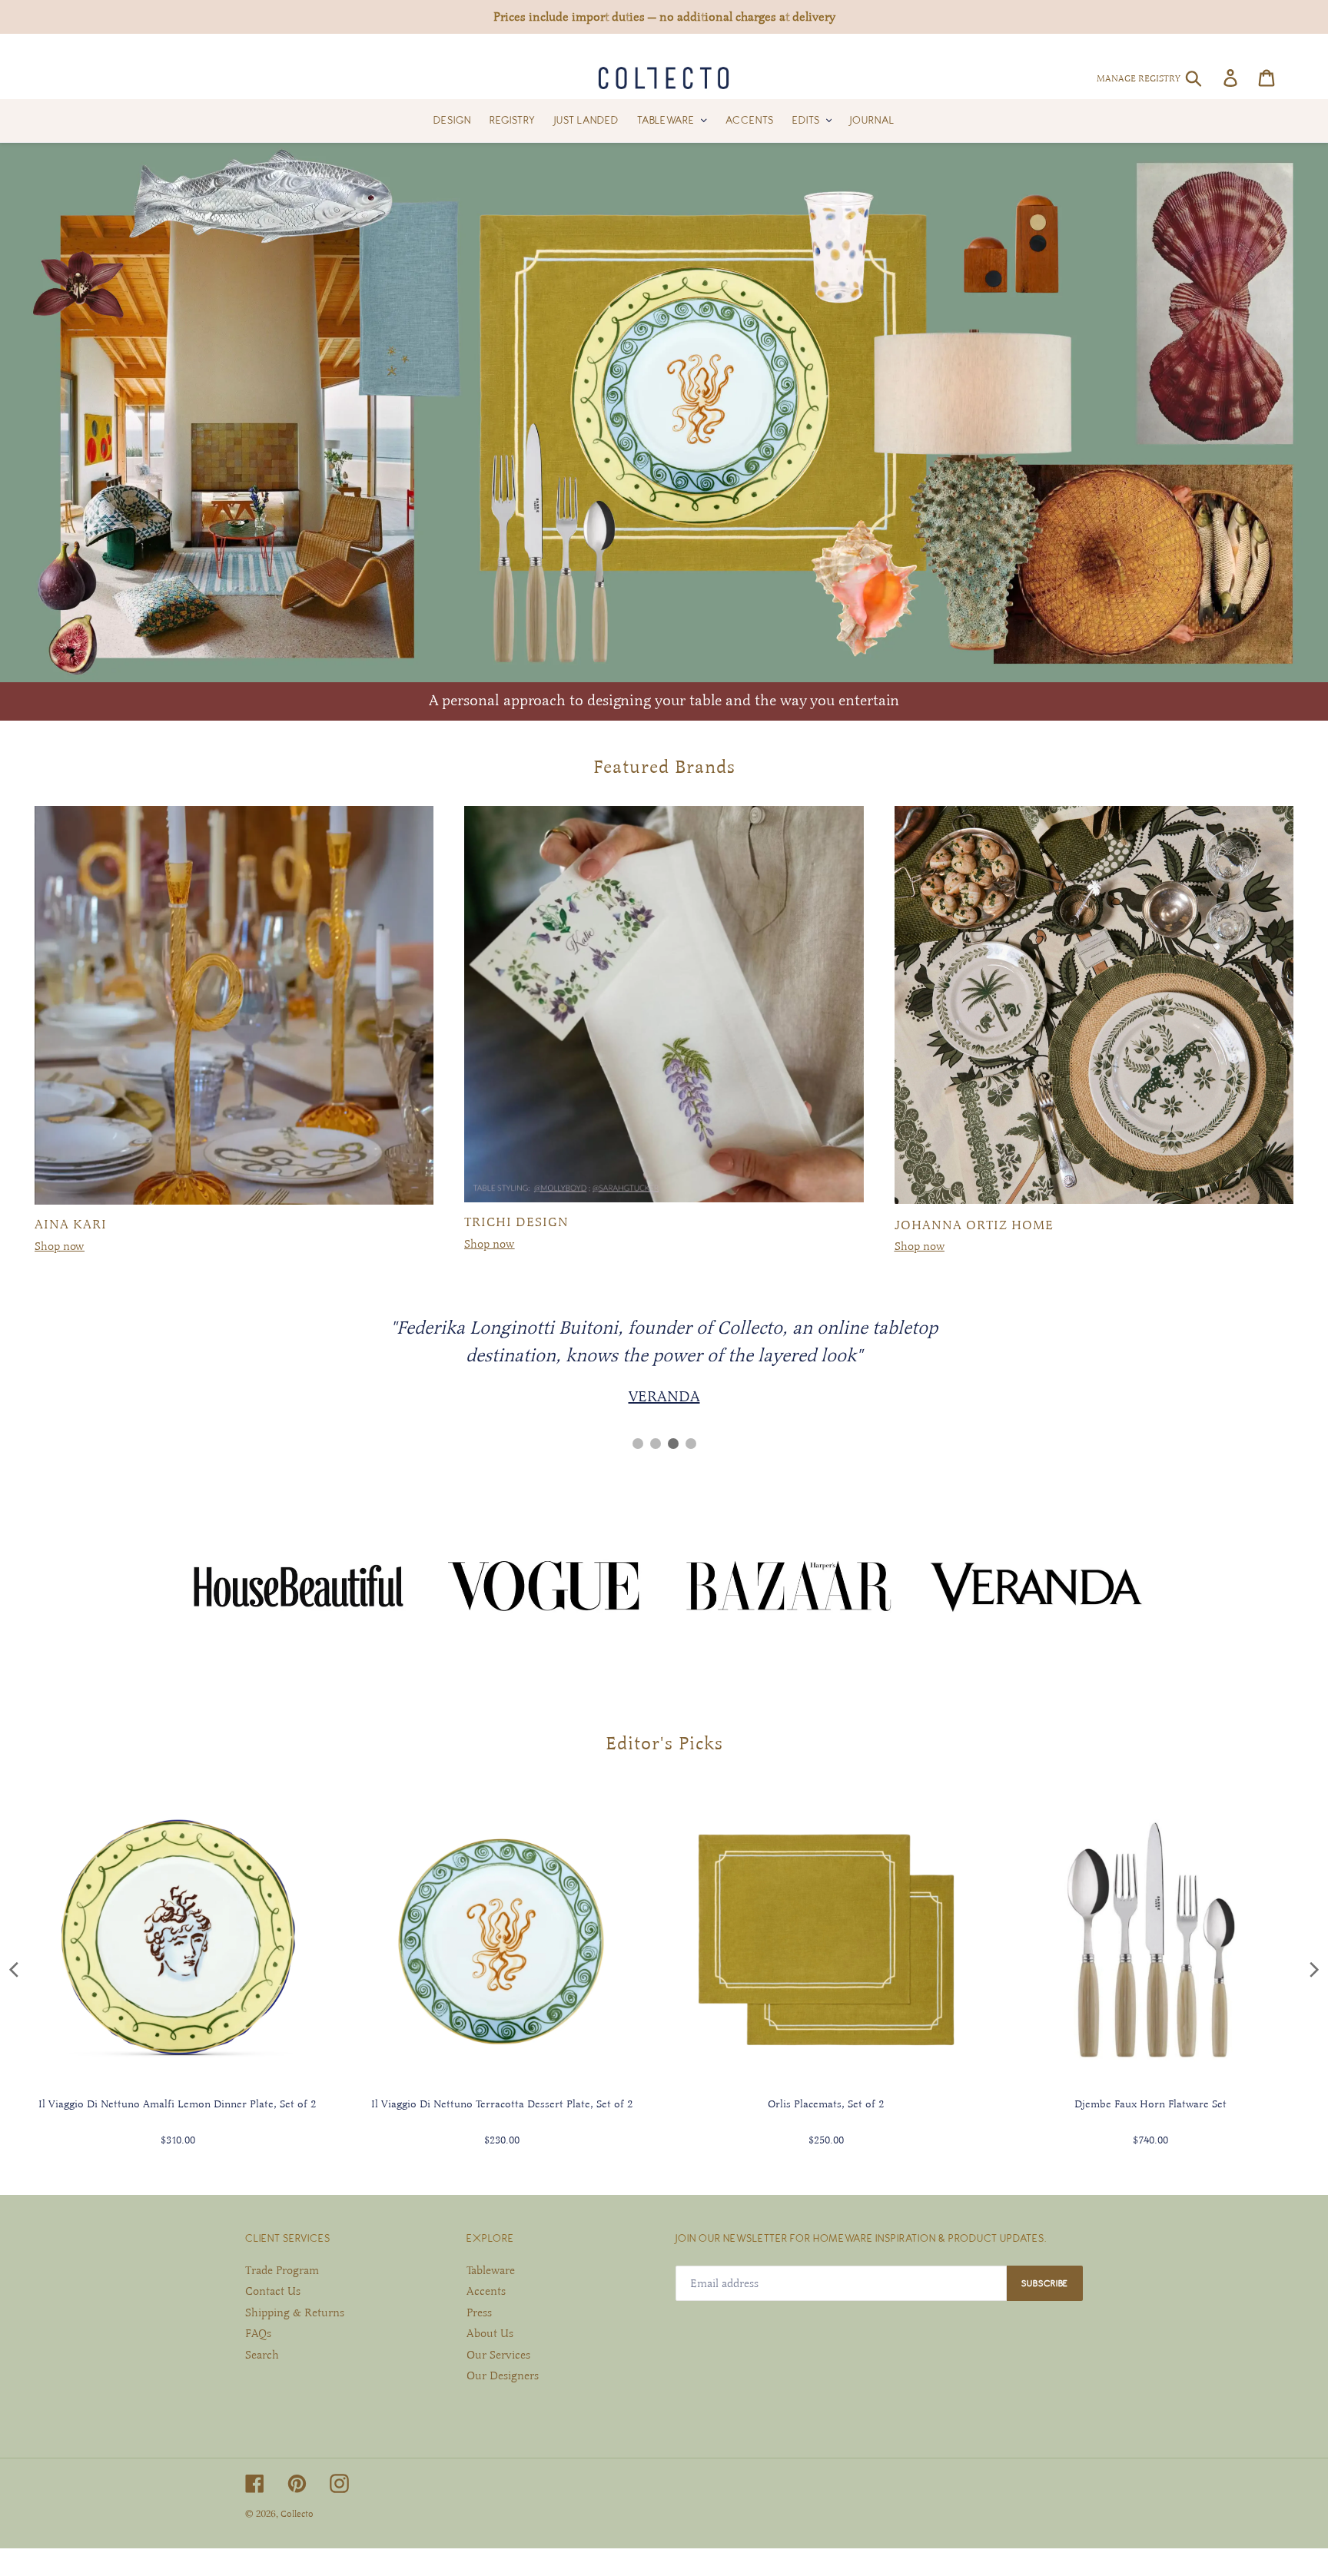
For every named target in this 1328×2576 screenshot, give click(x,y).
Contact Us (273, 2291)
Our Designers (503, 2375)
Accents (486, 2291)
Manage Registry (1139, 78)
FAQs (258, 2333)
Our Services (498, 2355)
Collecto (297, 2514)
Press (479, 2312)
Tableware (491, 2270)
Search (262, 2355)
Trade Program (282, 2270)
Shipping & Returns (295, 2312)
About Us (490, 2333)
